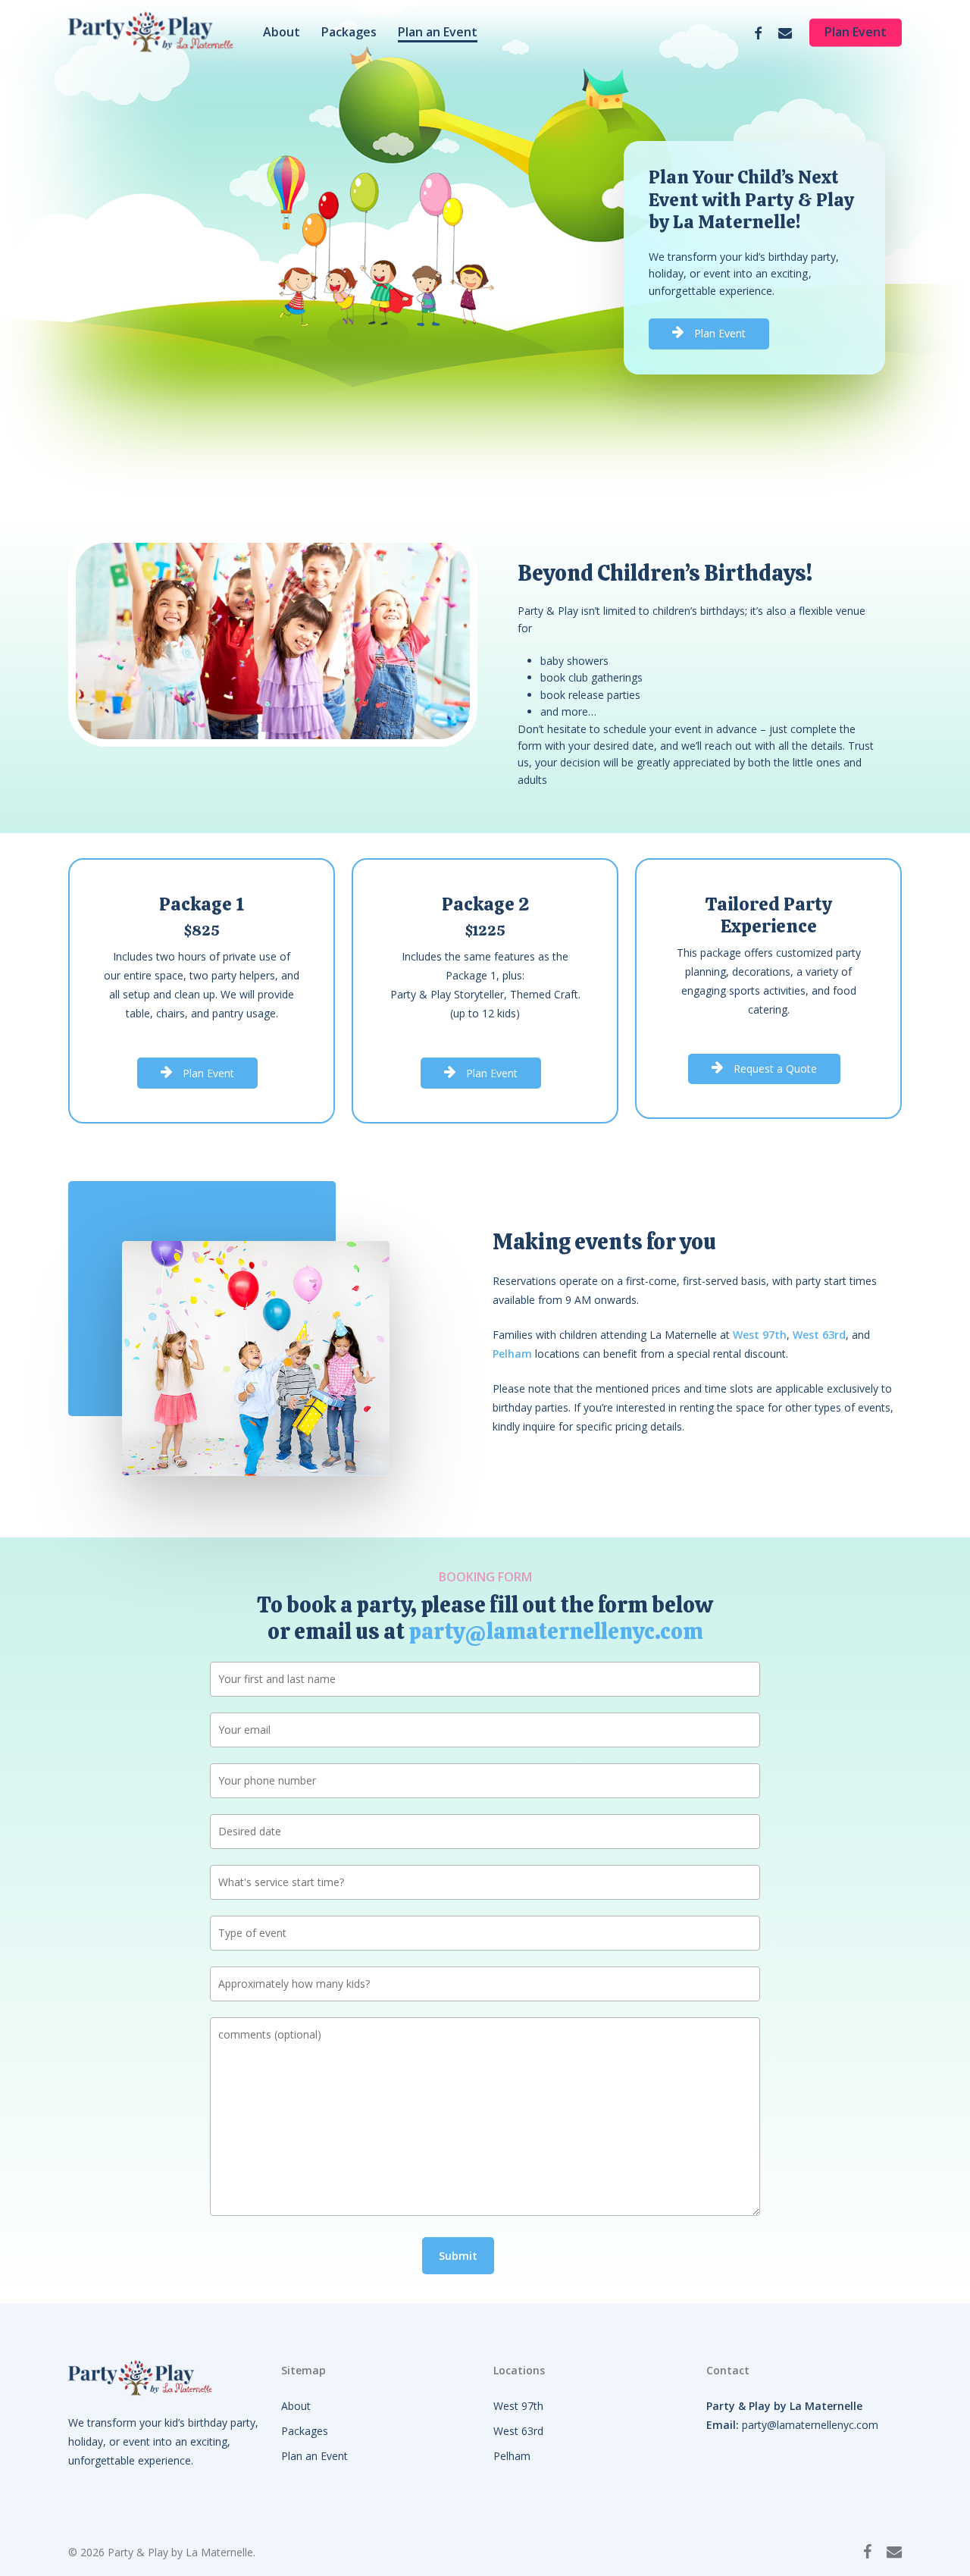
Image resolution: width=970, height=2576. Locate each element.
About (296, 2406)
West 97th (518, 2406)
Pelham (512, 2456)
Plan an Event (314, 2456)
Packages (305, 2431)
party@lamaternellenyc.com (556, 1631)
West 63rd (518, 2431)
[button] (720, 334)
